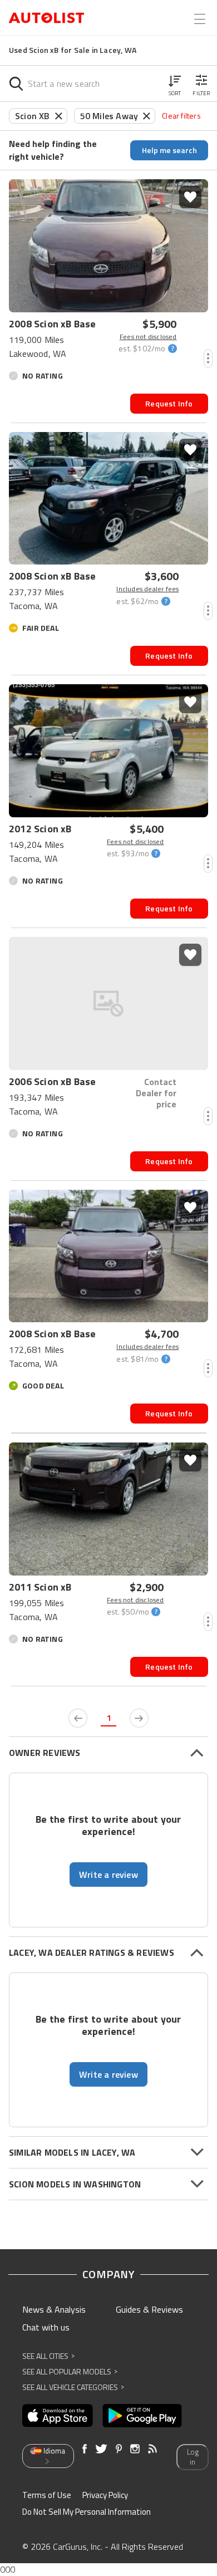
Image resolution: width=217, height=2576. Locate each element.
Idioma (54, 2451)
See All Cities (48, 2356)
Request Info (169, 403)
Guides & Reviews (149, 2309)
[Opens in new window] (58, 2416)
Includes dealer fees (147, 589)
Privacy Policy (105, 2495)
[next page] (139, 1718)
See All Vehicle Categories (73, 2387)
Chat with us (46, 2327)
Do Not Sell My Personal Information (87, 2512)
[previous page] (78, 1718)
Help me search (169, 150)
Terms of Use (47, 2495)
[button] (175, 84)
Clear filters (181, 116)
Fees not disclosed (148, 337)
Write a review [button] (108, 1875)
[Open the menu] (200, 19)
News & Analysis (54, 2309)
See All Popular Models (70, 2371)
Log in (193, 2457)
